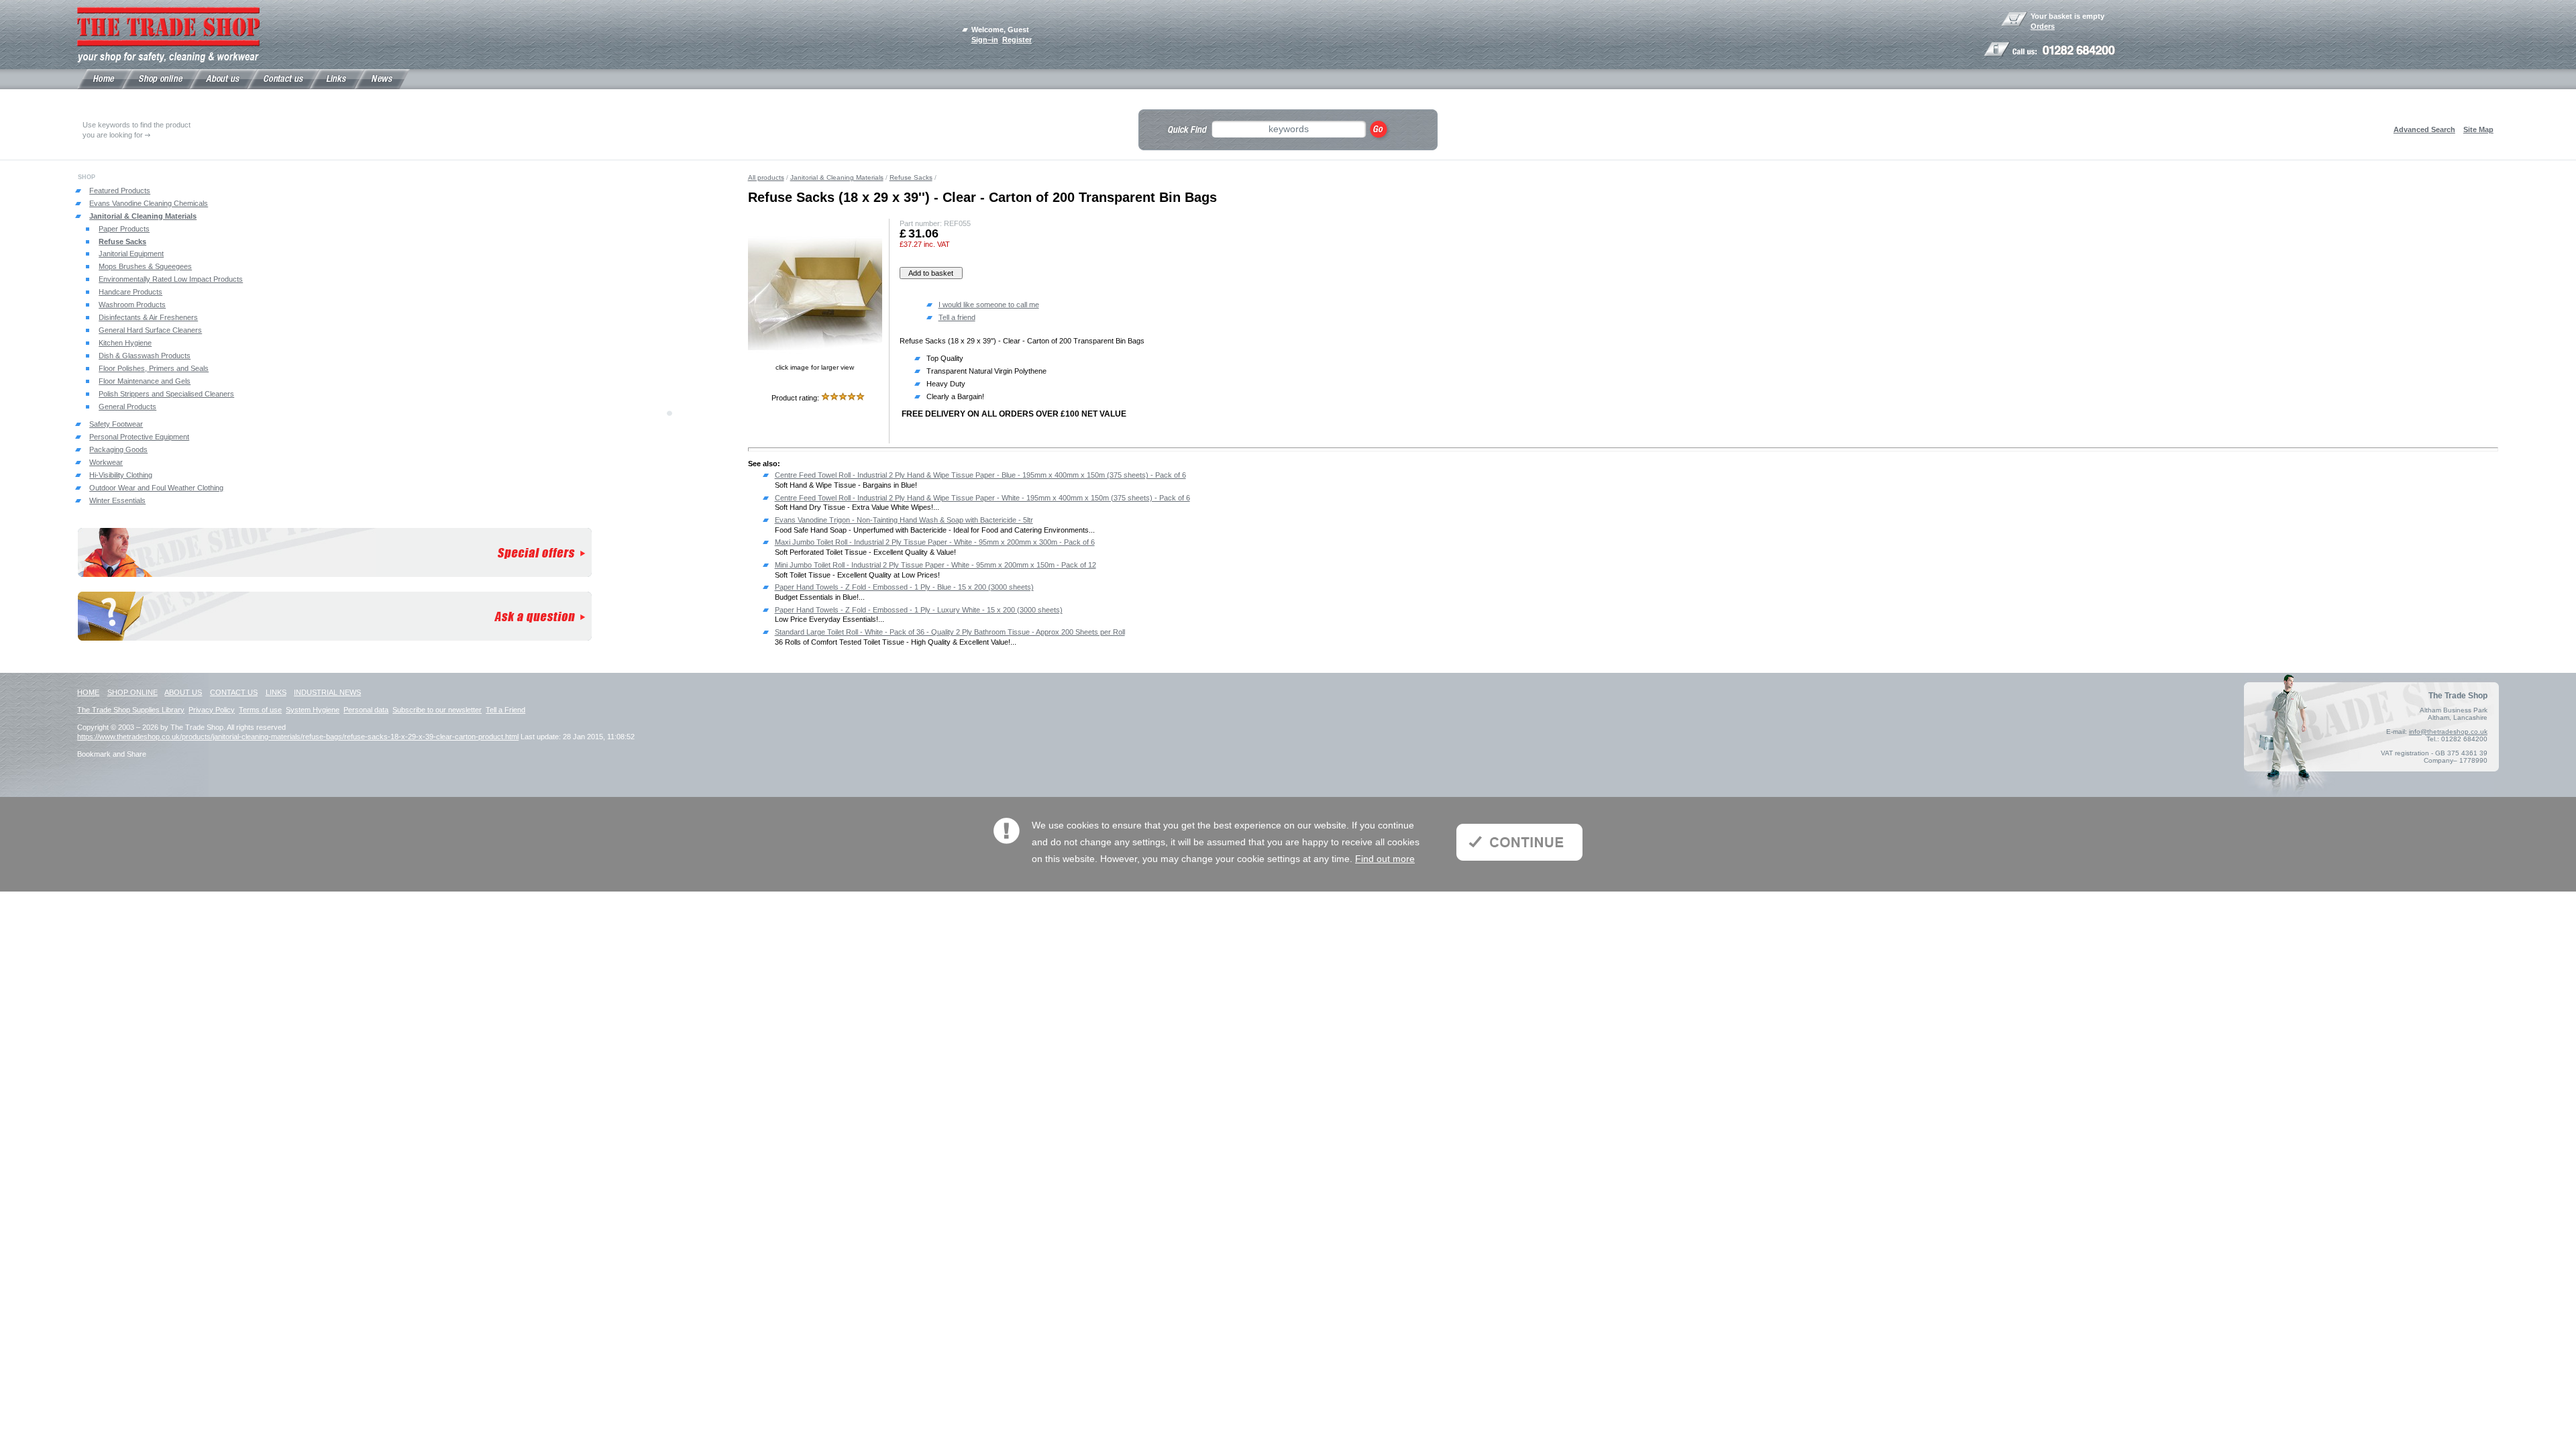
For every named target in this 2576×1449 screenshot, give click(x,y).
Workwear (106, 462)
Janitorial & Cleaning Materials (143, 216)
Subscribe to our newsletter (437, 710)
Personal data (366, 710)
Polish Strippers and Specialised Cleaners (166, 394)
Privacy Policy (212, 710)
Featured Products (120, 191)
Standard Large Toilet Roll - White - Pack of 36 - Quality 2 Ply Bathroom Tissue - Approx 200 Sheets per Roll (950, 632)
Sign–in (985, 40)
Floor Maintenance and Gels (145, 381)
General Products (127, 407)
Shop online (132, 692)
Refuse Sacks (122, 241)
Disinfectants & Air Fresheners (148, 317)
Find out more (1385, 859)
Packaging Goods (118, 449)
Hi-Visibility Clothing (121, 475)
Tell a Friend (505, 710)
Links (276, 692)
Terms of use (260, 710)
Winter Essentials (117, 500)
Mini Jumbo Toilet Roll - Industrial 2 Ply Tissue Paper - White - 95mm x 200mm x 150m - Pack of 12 (935, 565)
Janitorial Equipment (131, 254)
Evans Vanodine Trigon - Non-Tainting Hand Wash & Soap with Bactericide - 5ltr (904, 520)
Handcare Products (130, 292)
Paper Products (124, 229)
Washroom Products (132, 305)
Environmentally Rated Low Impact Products (171, 279)
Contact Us (234, 692)
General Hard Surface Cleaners (150, 330)
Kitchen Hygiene (125, 343)
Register (1017, 40)
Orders (2043, 26)
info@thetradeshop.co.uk (2448, 732)
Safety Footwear (116, 424)
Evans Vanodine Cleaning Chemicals (149, 203)
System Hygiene (313, 710)
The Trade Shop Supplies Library (131, 710)
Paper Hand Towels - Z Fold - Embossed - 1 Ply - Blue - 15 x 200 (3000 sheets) (904, 587)
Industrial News (327, 692)
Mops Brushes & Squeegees (145, 266)
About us (183, 692)
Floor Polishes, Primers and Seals (154, 368)
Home (88, 692)
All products (766, 177)
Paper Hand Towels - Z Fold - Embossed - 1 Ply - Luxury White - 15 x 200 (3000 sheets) (919, 610)
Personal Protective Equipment (139, 437)
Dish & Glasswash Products (145, 356)
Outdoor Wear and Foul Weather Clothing (156, 488)
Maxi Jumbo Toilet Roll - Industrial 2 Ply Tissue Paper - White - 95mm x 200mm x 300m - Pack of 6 (935, 542)
